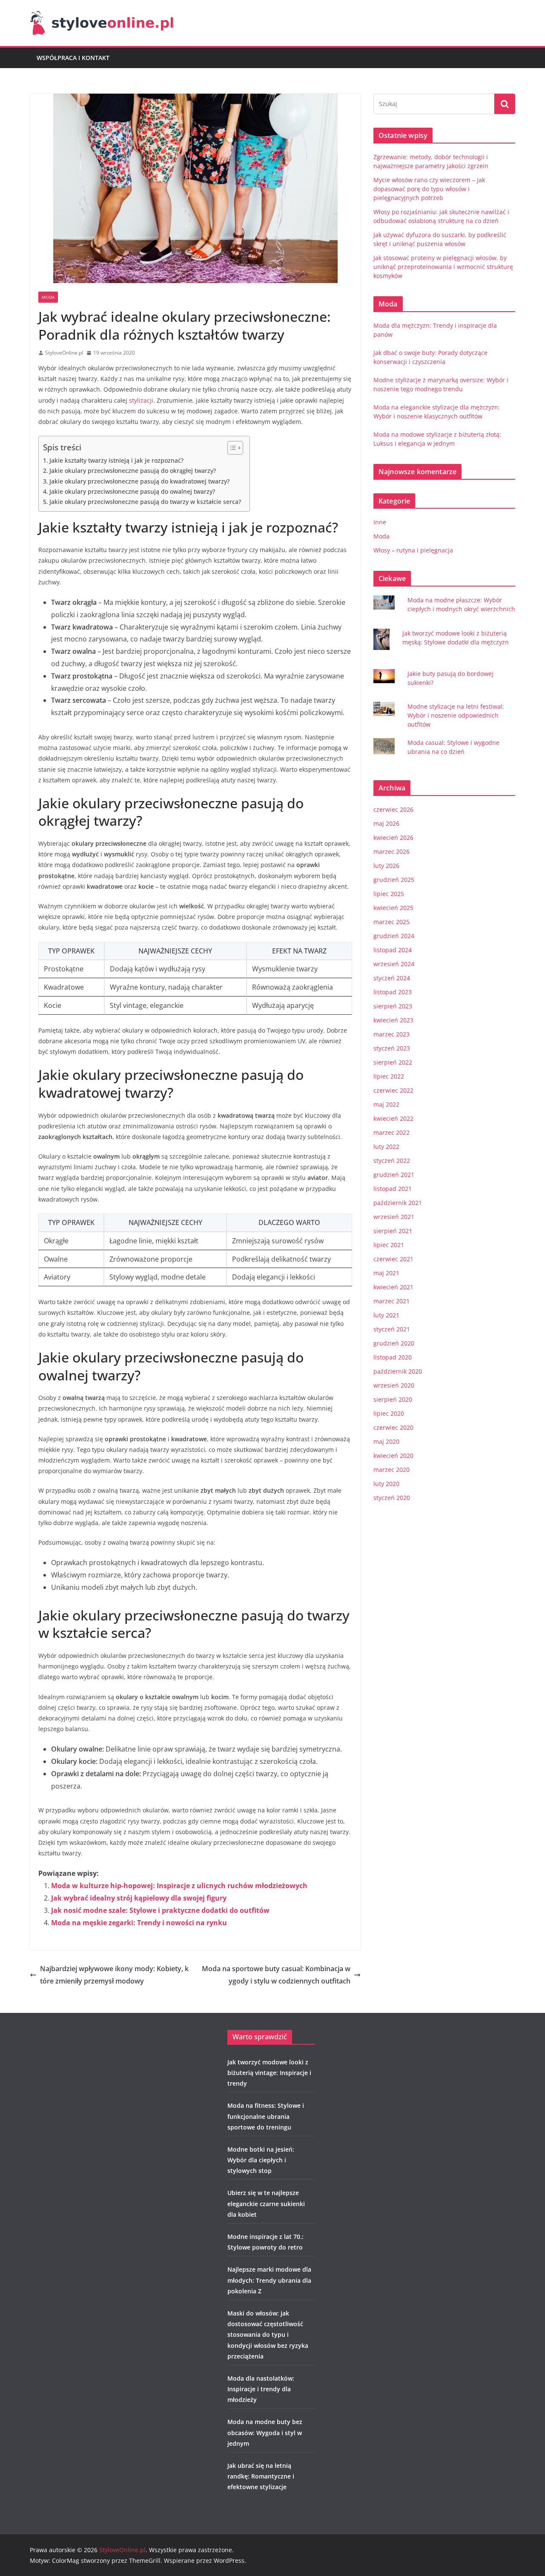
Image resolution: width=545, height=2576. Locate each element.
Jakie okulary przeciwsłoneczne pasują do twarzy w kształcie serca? (145, 502)
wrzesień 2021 (394, 1217)
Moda (48, 297)
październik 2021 (398, 1203)
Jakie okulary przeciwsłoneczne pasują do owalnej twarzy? (132, 491)
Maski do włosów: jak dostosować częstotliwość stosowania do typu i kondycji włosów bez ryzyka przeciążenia (268, 2335)
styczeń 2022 (392, 1161)
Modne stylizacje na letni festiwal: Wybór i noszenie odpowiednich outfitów (456, 715)
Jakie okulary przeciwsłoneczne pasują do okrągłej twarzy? (133, 471)
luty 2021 (386, 1315)
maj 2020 (386, 1441)
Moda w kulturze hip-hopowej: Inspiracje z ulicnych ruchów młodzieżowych (179, 1886)
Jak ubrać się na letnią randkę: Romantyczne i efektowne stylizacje (261, 2476)
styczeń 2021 (392, 1329)
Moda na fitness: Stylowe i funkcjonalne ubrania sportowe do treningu (266, 2116)
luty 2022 (386, 1146)
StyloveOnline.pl (64, 353)
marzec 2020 (392, 1470)
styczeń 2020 (392, 1498)
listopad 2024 (393, 950)
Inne (380, 522)
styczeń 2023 (392, 1048)
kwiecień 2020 (393, 1455)
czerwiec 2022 (393, 1090)
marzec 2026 (392, 852)
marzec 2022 (392, 1132)
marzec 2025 (392, 922)
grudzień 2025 (394, 880)
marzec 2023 (392, 1034)
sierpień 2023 (393, 1006)
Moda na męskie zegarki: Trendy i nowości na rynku (139, 1923)
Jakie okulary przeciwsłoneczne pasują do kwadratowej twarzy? (139, 481)
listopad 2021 (393, 1189)
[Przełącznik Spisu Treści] (231, 448)
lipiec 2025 (389, 894)
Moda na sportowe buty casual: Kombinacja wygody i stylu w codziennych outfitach (276, 1975)
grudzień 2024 (394, 936)
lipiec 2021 (389, 1245)
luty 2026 (386, 866)
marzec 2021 (392, 1301)
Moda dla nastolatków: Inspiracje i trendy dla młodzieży (261, 2389)
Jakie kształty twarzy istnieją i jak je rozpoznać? (116, 460)
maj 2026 (386, 823)
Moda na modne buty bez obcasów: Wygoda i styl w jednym (265, 2432)
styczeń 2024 (392, 978)
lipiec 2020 (389, 1413)
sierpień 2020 (393, 1399)
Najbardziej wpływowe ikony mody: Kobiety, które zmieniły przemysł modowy (114, 1975)
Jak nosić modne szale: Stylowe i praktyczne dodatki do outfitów (160, 1910)
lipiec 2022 (389, 1076)
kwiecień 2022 (393, 1118)
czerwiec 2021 (393, 1259)
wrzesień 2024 (394, 964)
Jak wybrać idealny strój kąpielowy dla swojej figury (139, 1898)
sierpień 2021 (393, 1231)
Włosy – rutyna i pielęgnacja (413, 550)
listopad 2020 (393, 1357)
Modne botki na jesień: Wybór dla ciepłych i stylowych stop (261, 2160)
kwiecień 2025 (393, 908)
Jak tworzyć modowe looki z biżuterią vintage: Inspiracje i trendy (269, 2073)
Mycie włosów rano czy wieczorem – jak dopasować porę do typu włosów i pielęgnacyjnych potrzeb (429, 189)
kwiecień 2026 (393, 837)
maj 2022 (386, 1104)
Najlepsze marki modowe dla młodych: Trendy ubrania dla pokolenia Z (269, 2280)
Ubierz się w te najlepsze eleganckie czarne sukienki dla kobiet (266, 2203)
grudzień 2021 (394, 1175)
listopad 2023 (393, 992)
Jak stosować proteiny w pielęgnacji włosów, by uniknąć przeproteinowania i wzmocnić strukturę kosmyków (443, 267)
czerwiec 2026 (393, 809)
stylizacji (141, 400)
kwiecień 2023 (393, 1020)
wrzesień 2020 (394, 1385)
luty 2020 (386, 1484)
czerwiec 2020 (393, 1427)
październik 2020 (398, 1371)
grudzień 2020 (394, 1343)
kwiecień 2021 (393, 1287)
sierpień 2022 (393, 1062)
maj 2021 (386, 1273)
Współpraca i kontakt (73, 58)
